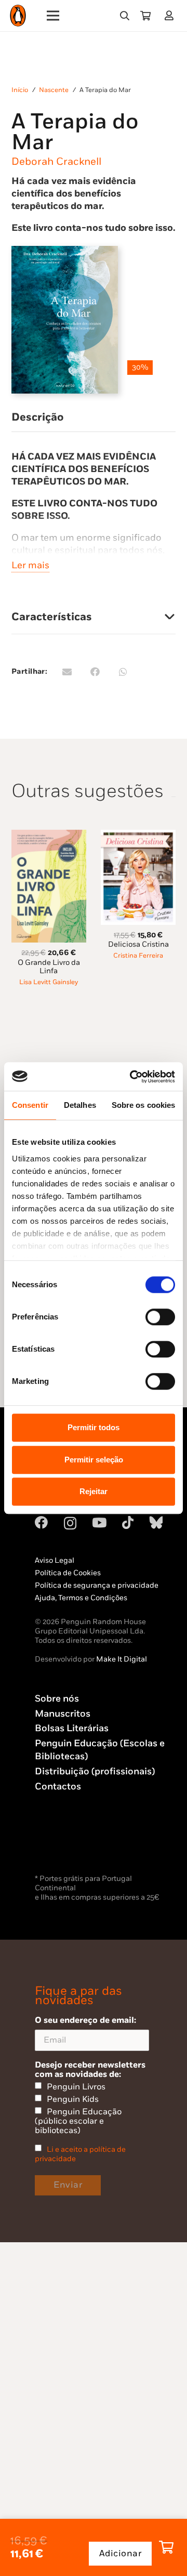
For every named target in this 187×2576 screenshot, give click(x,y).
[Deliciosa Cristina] (138, 836)
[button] (125, 16)
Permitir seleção (94, 1460)
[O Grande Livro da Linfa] (49, 836)
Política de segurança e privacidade (97, 1585)
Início (20, 90)
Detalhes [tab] (80, 1105)
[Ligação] (171, 15)
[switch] (160, 1317)
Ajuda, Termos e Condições (81, 1598)
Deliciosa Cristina (138, 944)
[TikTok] (128, 1522)
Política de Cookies (68, 1573)
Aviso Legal (55, 1560)
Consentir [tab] (30, 1105)
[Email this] (67, 672)
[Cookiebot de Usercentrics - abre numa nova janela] (132, 1077)
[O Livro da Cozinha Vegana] (138, 1021)
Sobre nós (57, 1699)
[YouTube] (99, 1522)
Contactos (58, 1787)
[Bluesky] (156, 1522)
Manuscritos (63, 1714)
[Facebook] (41, 1522)
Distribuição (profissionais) (95, 1771)
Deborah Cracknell (56, 162)
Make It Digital (122, 1659)
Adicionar (121, 2554)
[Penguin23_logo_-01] (18, 16)
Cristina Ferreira (138, 956)
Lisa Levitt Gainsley (49, 982)
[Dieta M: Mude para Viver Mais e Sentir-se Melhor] (49, 1021)
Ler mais (30, 565)
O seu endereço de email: (85, 2020)
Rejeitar (94, 1491)
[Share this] (95, 672)
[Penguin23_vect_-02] (66, 1845)
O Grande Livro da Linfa (49, 967)
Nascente (54, 90)
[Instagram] (70, 1523)
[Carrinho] (145, 16)
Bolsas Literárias (72, 1728)
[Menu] (53, 16)
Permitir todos (94, 1427)
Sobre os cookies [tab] (144, 1105)
